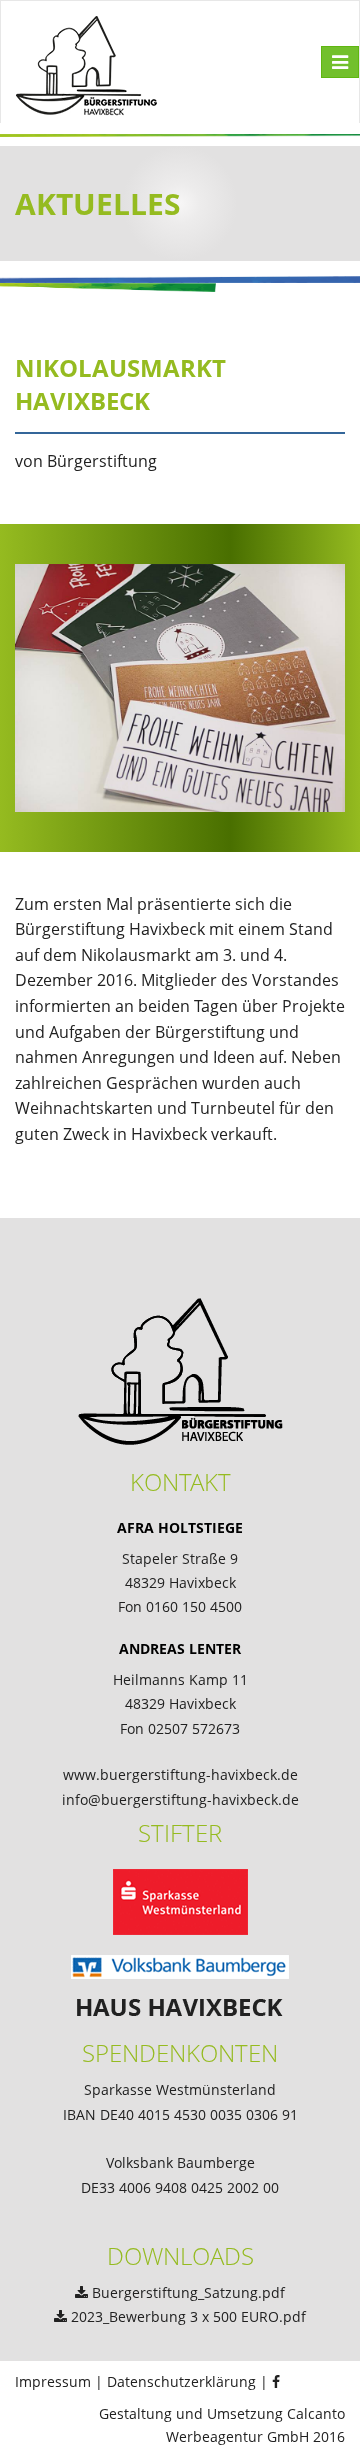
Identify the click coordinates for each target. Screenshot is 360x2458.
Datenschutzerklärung (181, 2381)
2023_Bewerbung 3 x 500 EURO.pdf (188, 2316)
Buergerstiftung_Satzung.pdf (188, 2292)
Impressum (53, 2381)
